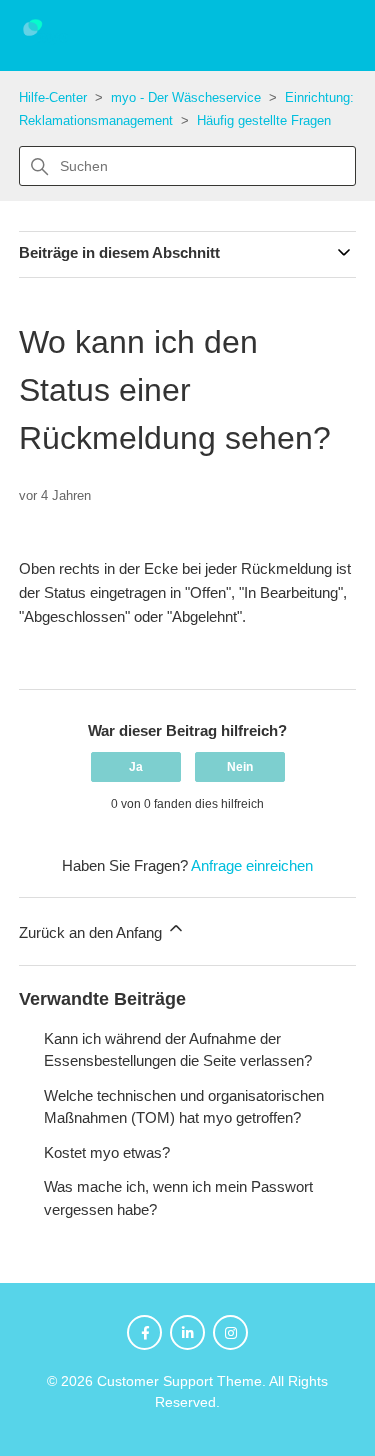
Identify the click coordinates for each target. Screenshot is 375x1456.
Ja (136, 767)
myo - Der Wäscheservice (186, 97)
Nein (240, 767)
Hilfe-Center (53, 97)
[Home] (46, 42)
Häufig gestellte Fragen (264, 120)
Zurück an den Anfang (92, 932)
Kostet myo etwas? (107, 1152)
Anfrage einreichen (252, 865)
